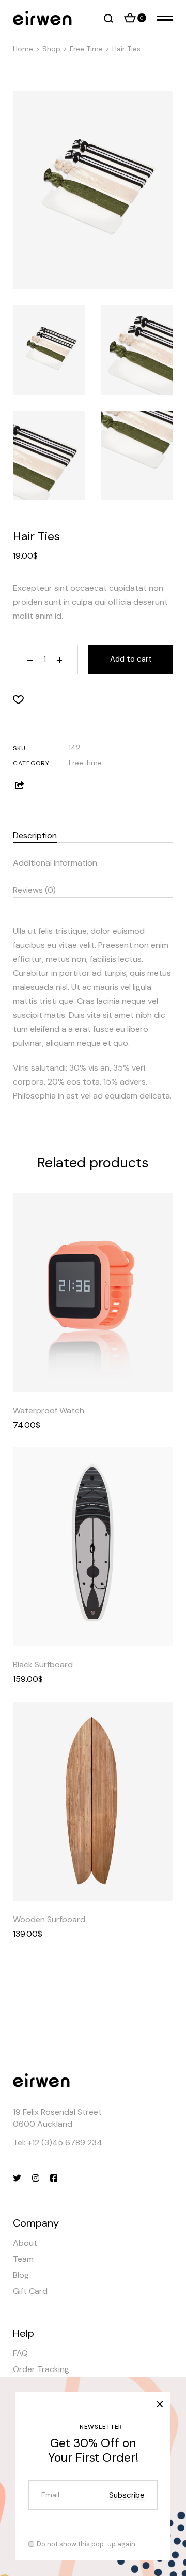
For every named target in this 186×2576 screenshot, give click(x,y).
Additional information (55, 863)
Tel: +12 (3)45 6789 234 (58, 2142)
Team (23, 2259)
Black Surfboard (43, 1665)
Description (35, 835)
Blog (21, 2275)
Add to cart (131, 659)
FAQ (20, 2353)
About (25, 2243)
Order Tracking (41, 2369)
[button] (18, 700)
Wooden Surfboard (49, 1919)
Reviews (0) (34, 890)
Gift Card (30, 2291)
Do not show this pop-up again (86, 2544)
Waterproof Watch (49, 1410)
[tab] (93, 833)
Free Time (85, 763)
